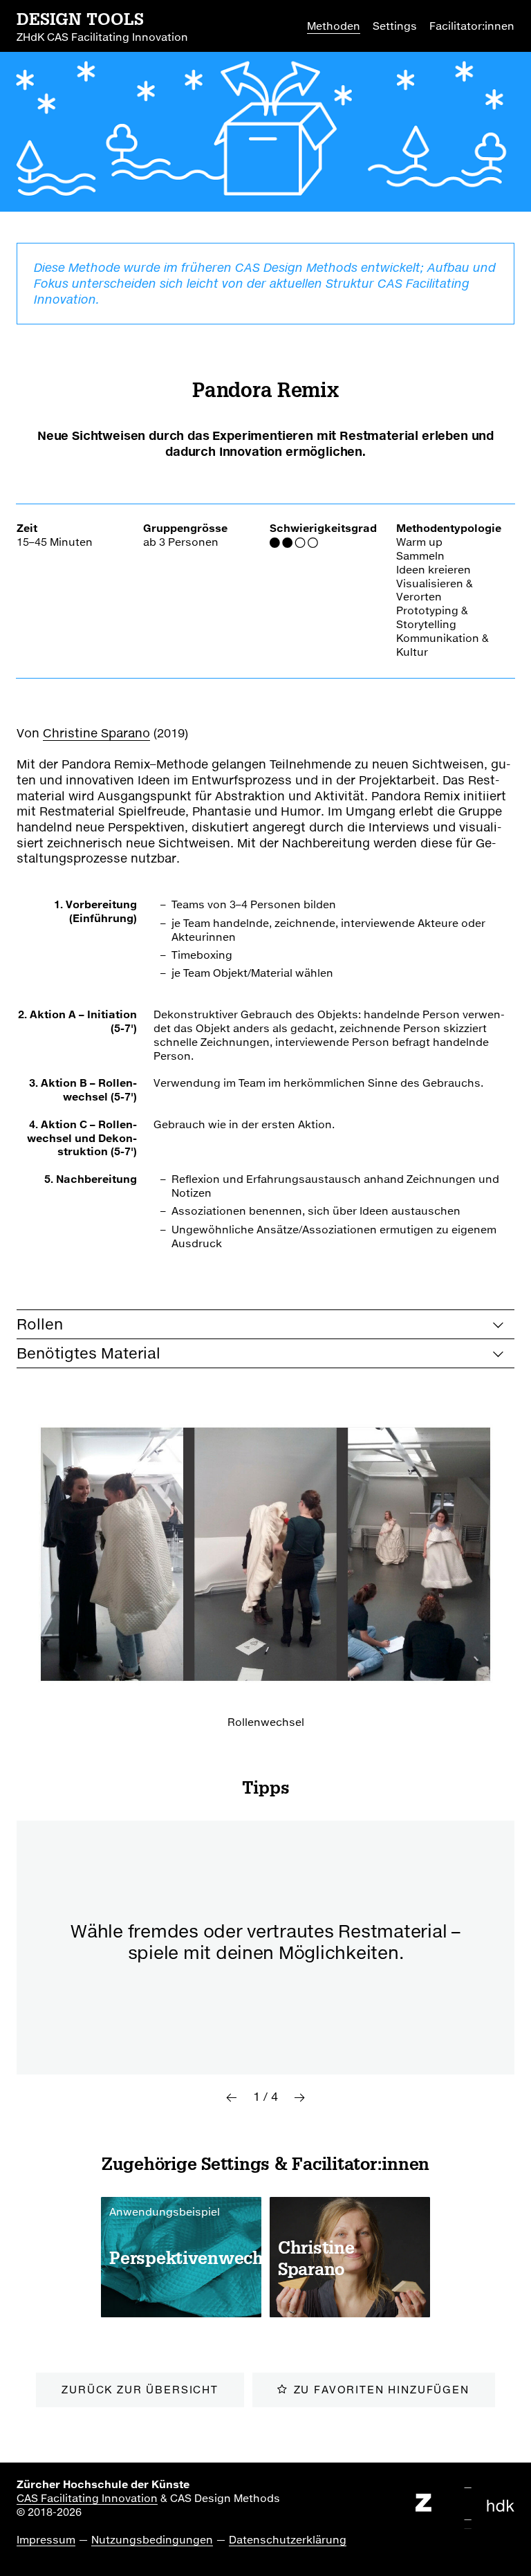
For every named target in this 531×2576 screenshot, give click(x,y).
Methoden (334, 26)
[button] (231, 2097)
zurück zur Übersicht (140, 2389)
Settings (395, 26)
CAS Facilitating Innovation (87, 2498)
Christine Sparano (96, 733)
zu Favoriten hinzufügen (382, 2389)
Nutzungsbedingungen (152, 2539)
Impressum (46, 2539)
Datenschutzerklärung (288, 2539)
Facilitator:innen (472, 26)
